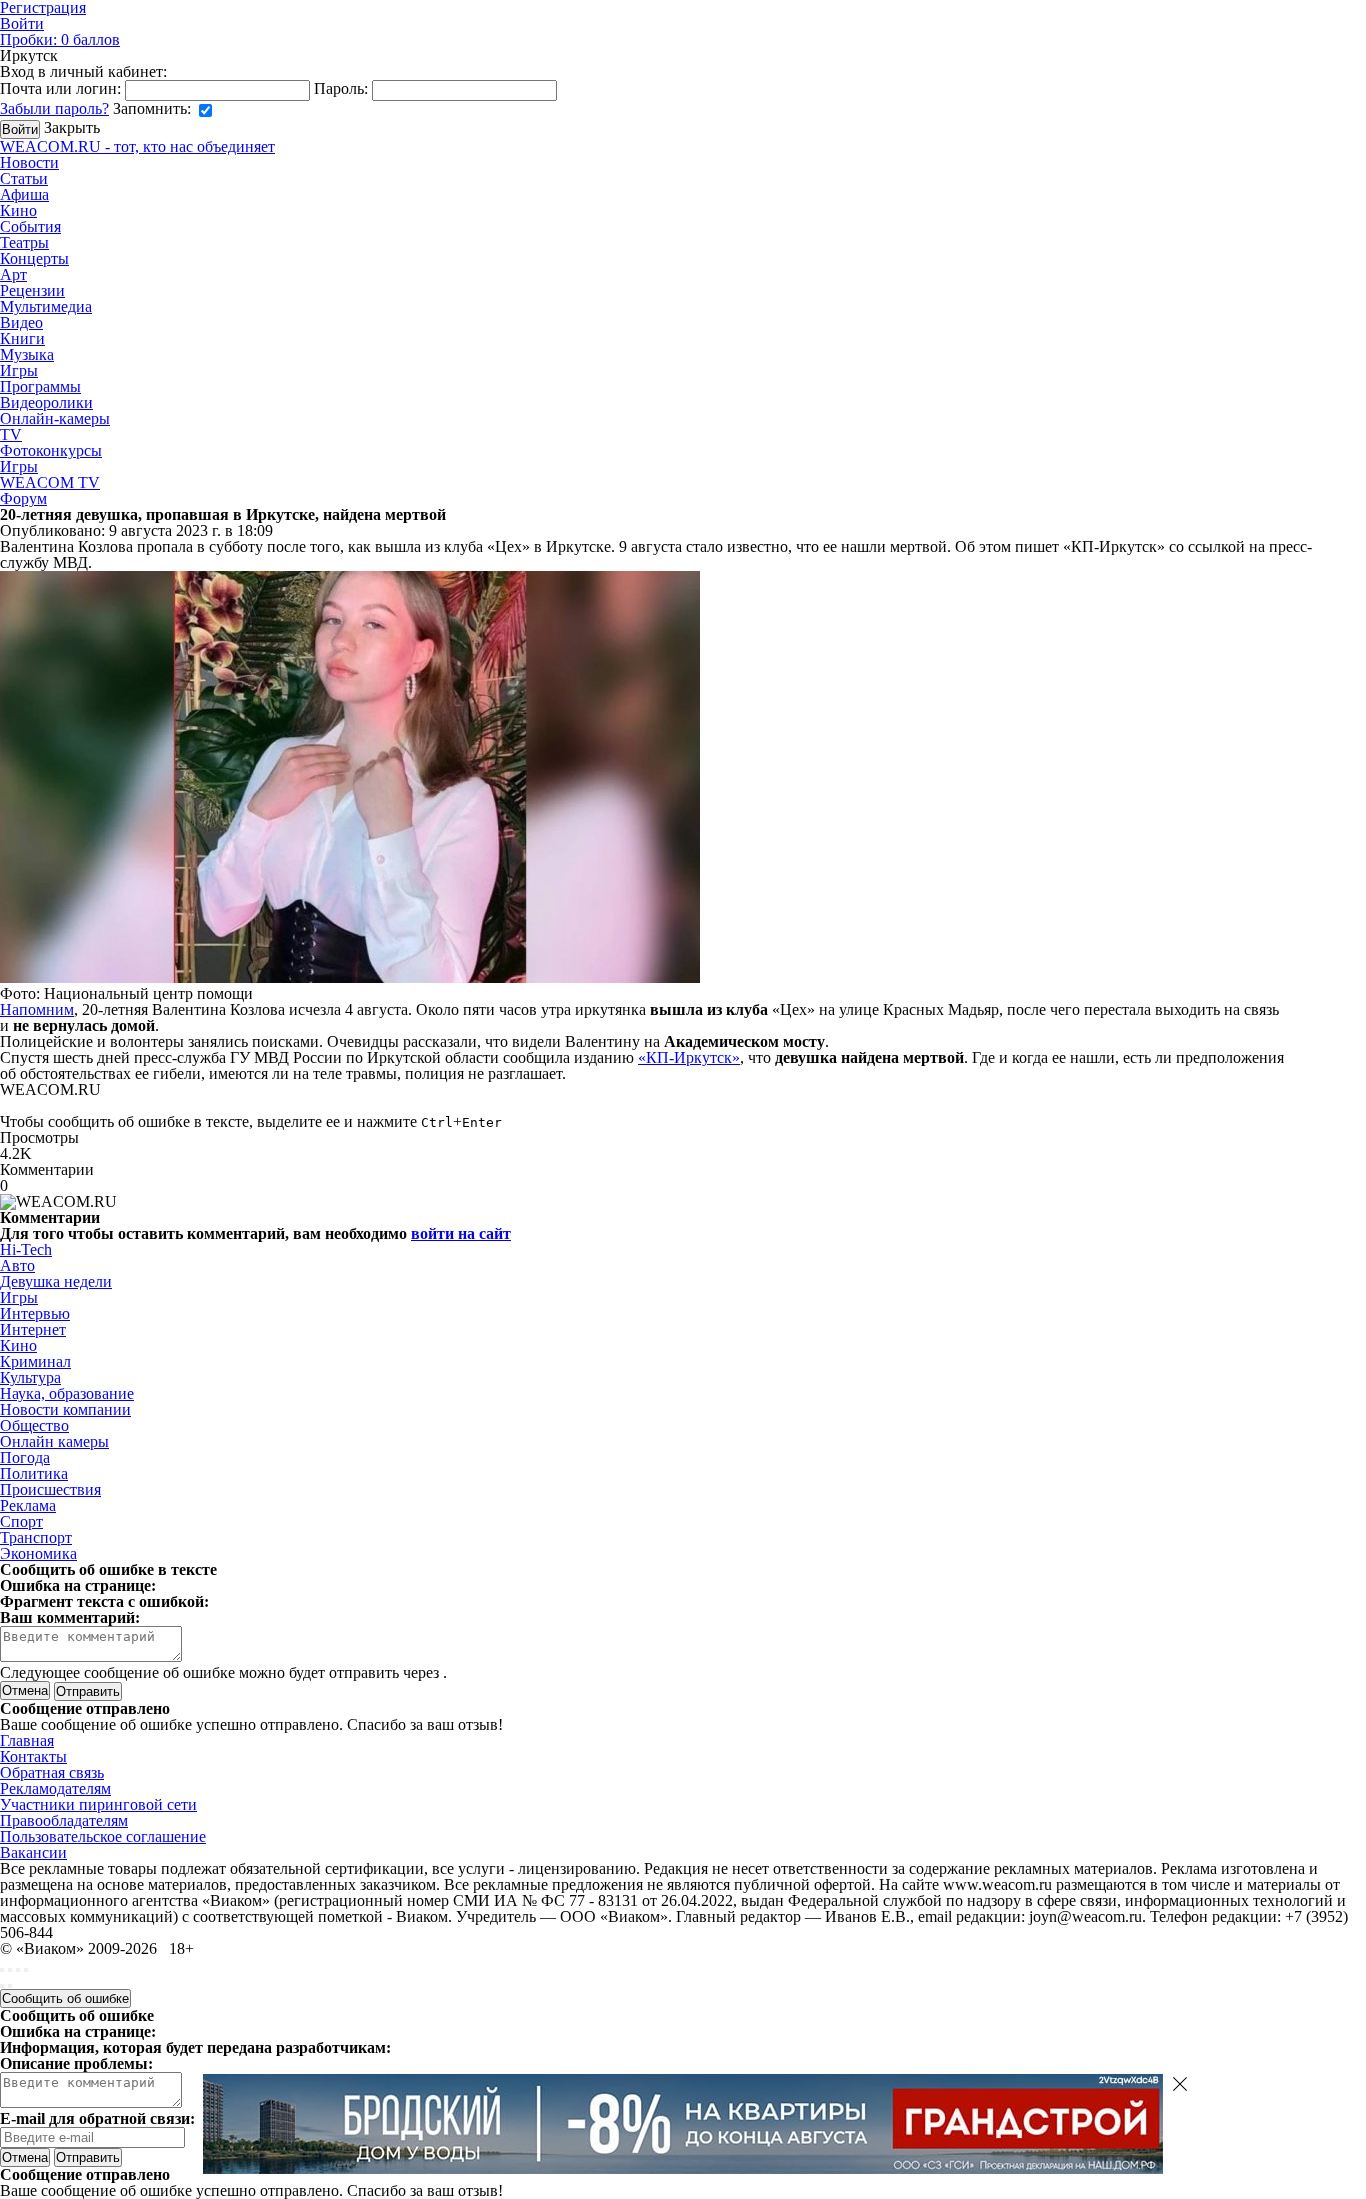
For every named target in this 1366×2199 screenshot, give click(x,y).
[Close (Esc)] (2, 1970)
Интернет (33, 1329)
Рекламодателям (55, 1788)
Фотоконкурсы (51, 450)
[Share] (10, 1970)
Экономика (38, 1553)
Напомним (37, 1009)
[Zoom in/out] (26, 1970)
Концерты (34, 258)
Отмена (25, 1690)
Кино (18, 210)
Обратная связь (52, 1772)
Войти (22, 23)
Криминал (35, 1361)
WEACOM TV (50, 482)
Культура (30, 1377)
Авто (17, 1265)
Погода (25, 1457)
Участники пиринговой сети (98, 1804)
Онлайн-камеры (55, 418)
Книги (22, 338)
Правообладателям (64, 1820)
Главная (27, 1740)
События (30, 226)
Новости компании (65, 1409)
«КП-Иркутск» (689, 1057)
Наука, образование (67, 1393)
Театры (24, 242)
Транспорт (36, 1537)
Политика (34, 1473)
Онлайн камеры (54, 1441)
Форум (23, 498)
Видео (21, 322)
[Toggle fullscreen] (18, 1970)
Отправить (88, 2157)
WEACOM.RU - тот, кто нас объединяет (137, 146)
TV (11, 434)
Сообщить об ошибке (65, 1998)
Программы (40, 386)
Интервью (35, 1313)
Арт (13, 274)
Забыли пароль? (54, 108)
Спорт (21, 1521)
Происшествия (50, 1489)
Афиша (24, 194)
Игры (19, 370)
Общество (34, 1425)
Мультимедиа (46, 306)
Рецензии (32, 290)
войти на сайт (461, 1233)
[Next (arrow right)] (10, 1986)
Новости (29, 162)
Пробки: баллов (60, 39)
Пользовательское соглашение (103, 1836)
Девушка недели (56, 1281)
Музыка (27, 354)
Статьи (24, 178)
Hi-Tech (26, 1249)
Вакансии (33, 1852)
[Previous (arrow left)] (2, 1986)
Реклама (28, 1505)
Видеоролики (46, 402)
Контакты (33, 1756)
